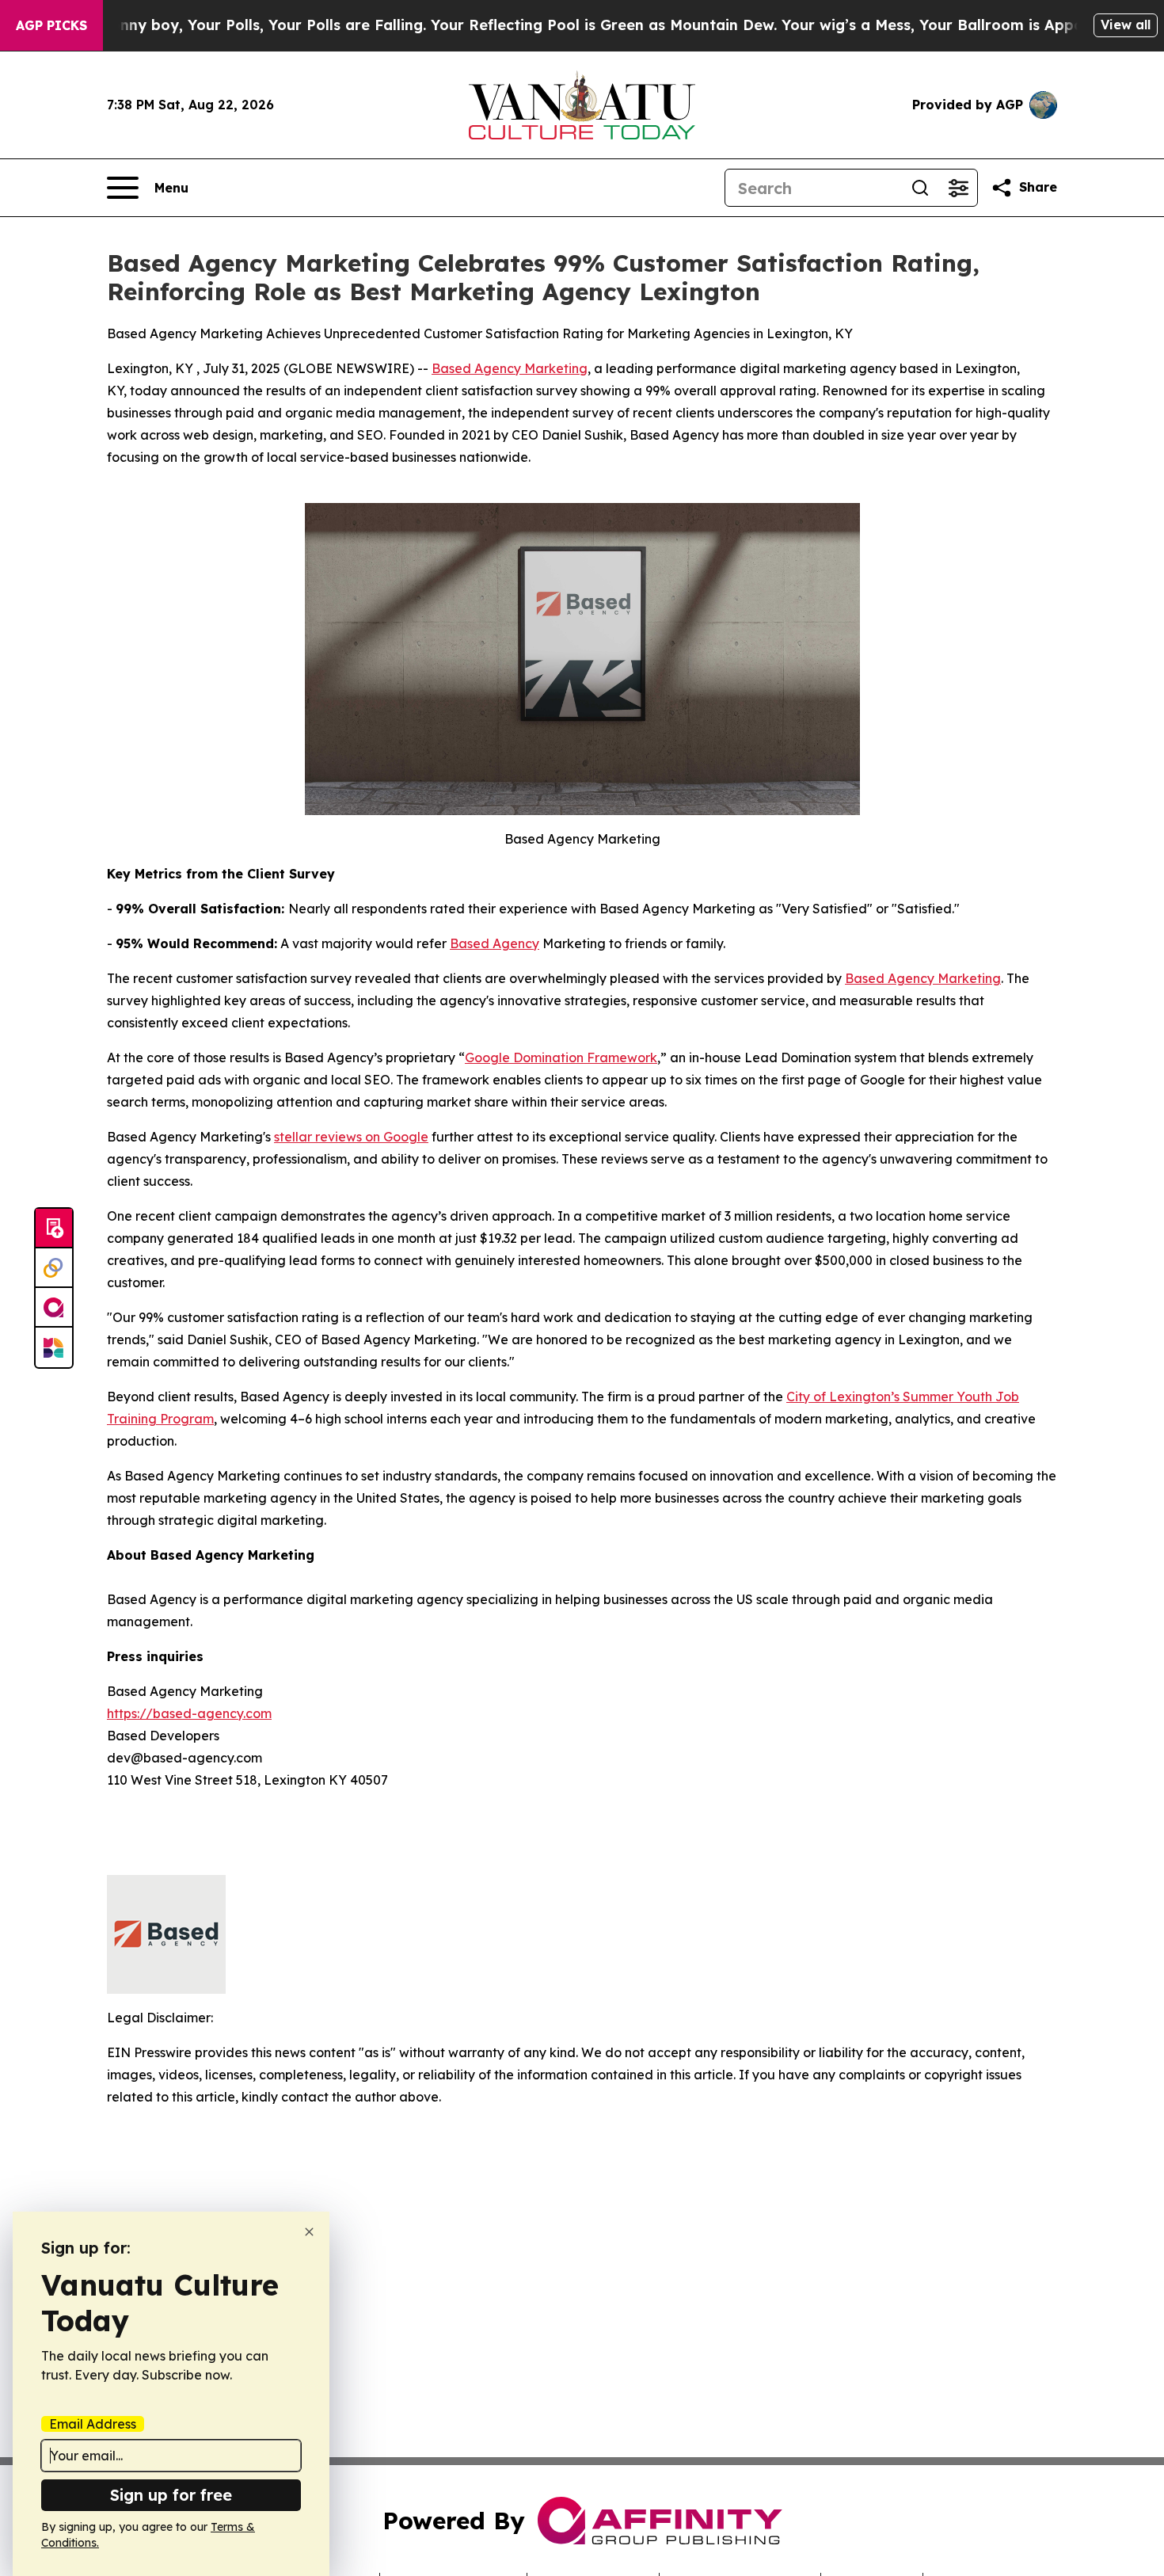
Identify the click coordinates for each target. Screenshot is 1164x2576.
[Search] (920, 188)
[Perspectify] (54, 1268)
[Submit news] (54, 1229)
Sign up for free (171, 2495)
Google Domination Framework (561, 1057)
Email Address (93, 2424)
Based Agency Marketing (510, 368)
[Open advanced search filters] (958, 188)
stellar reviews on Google (351, 1137)
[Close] (309, 2232)
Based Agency (495, 943)
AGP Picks (51, 25)
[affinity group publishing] (54, 1308)
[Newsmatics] (54, 1347)
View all (1126, 25)
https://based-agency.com (189, 1713)
